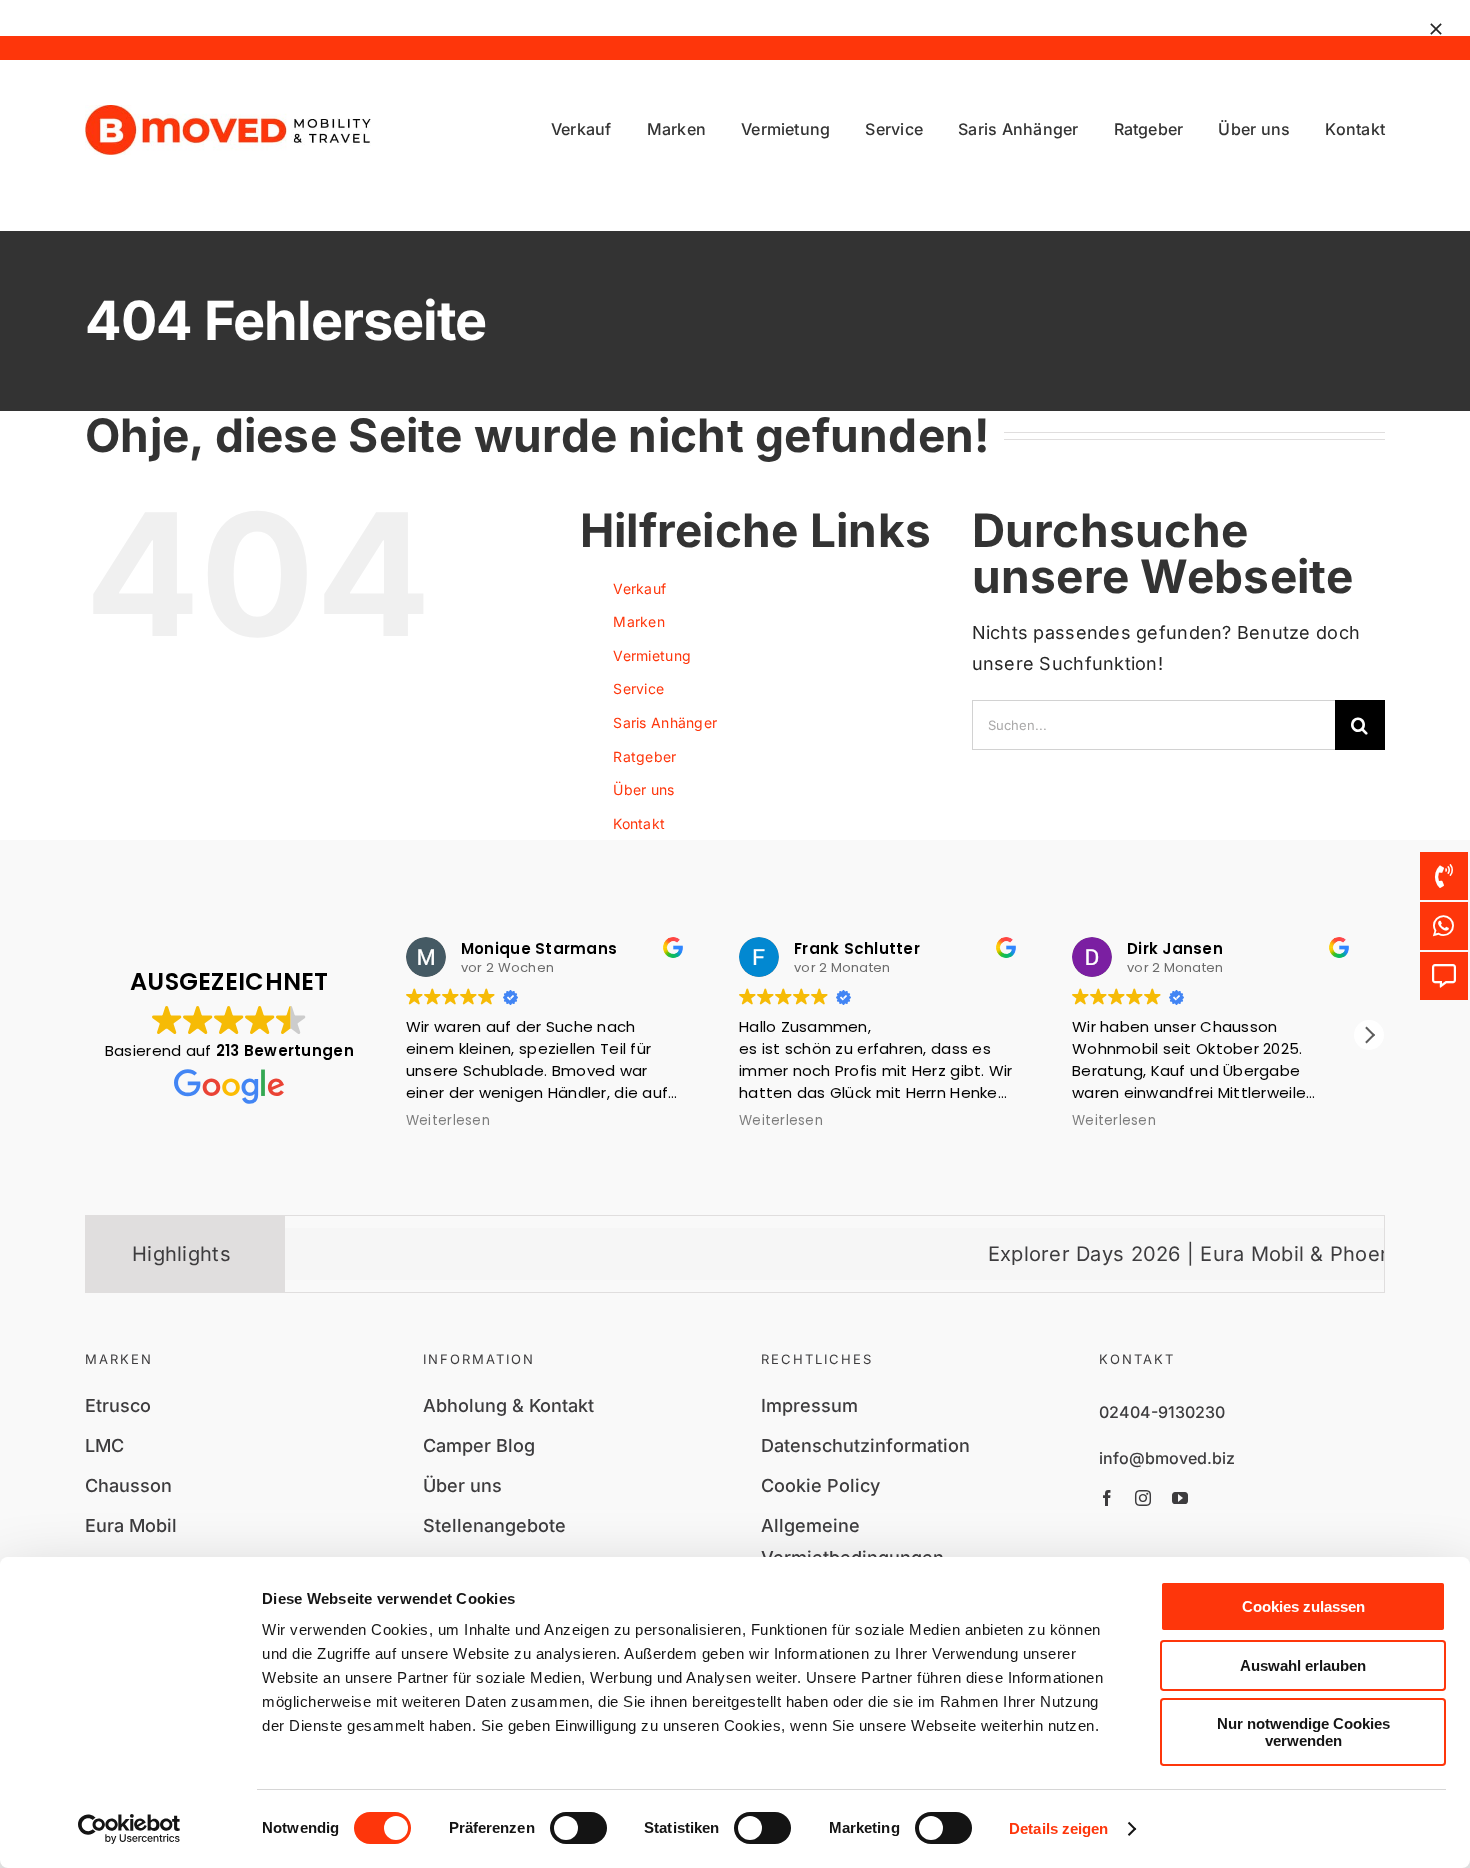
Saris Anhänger (665, 722)
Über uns (643, 789)
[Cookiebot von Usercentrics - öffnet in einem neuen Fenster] (129, 1829)
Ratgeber (644, 756)
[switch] (578, 1828)
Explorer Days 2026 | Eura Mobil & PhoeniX (1147, 1254)
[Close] (1436, 29)
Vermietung (652, 655)
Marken (639, 621)
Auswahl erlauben (1303, 1665)
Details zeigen (1058, 1828)
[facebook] (1107, 1498)
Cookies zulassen (1303, 1606)
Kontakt (639, 823)
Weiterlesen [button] (448, 1121)
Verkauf (639, 588)
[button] (1369, 1035)
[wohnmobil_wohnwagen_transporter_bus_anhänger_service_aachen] (228, 113)
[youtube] (1180, 1498)
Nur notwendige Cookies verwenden (1303, 1732)
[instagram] (1143, 1498)
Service (638, 688)
